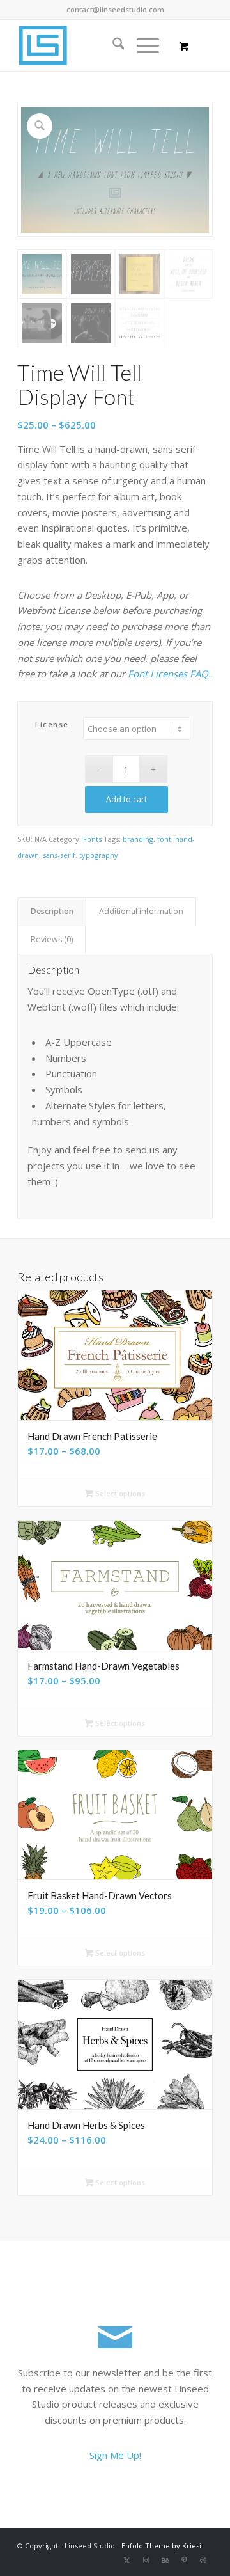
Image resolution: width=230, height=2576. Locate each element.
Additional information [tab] (141, 911)
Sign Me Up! (115, 2455)
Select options (119, 1493)
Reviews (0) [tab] (52, 939)
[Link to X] (126, 2560)
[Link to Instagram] (146, 2560)
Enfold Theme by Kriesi (161, 2546)
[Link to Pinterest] (184, 2560)
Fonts (92, 839)
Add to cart (126, 799)
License (52, 724)
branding (138, 839)
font (164, 839)
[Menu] (142, 45)
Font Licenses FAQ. (169, 674)
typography (99, 855)
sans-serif (59, 855)
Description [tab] (52, 911)
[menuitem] (112, 45)
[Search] (112, 45)
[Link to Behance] (165, 2560)
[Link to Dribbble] (203, 2560)
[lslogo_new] (96, 45)
